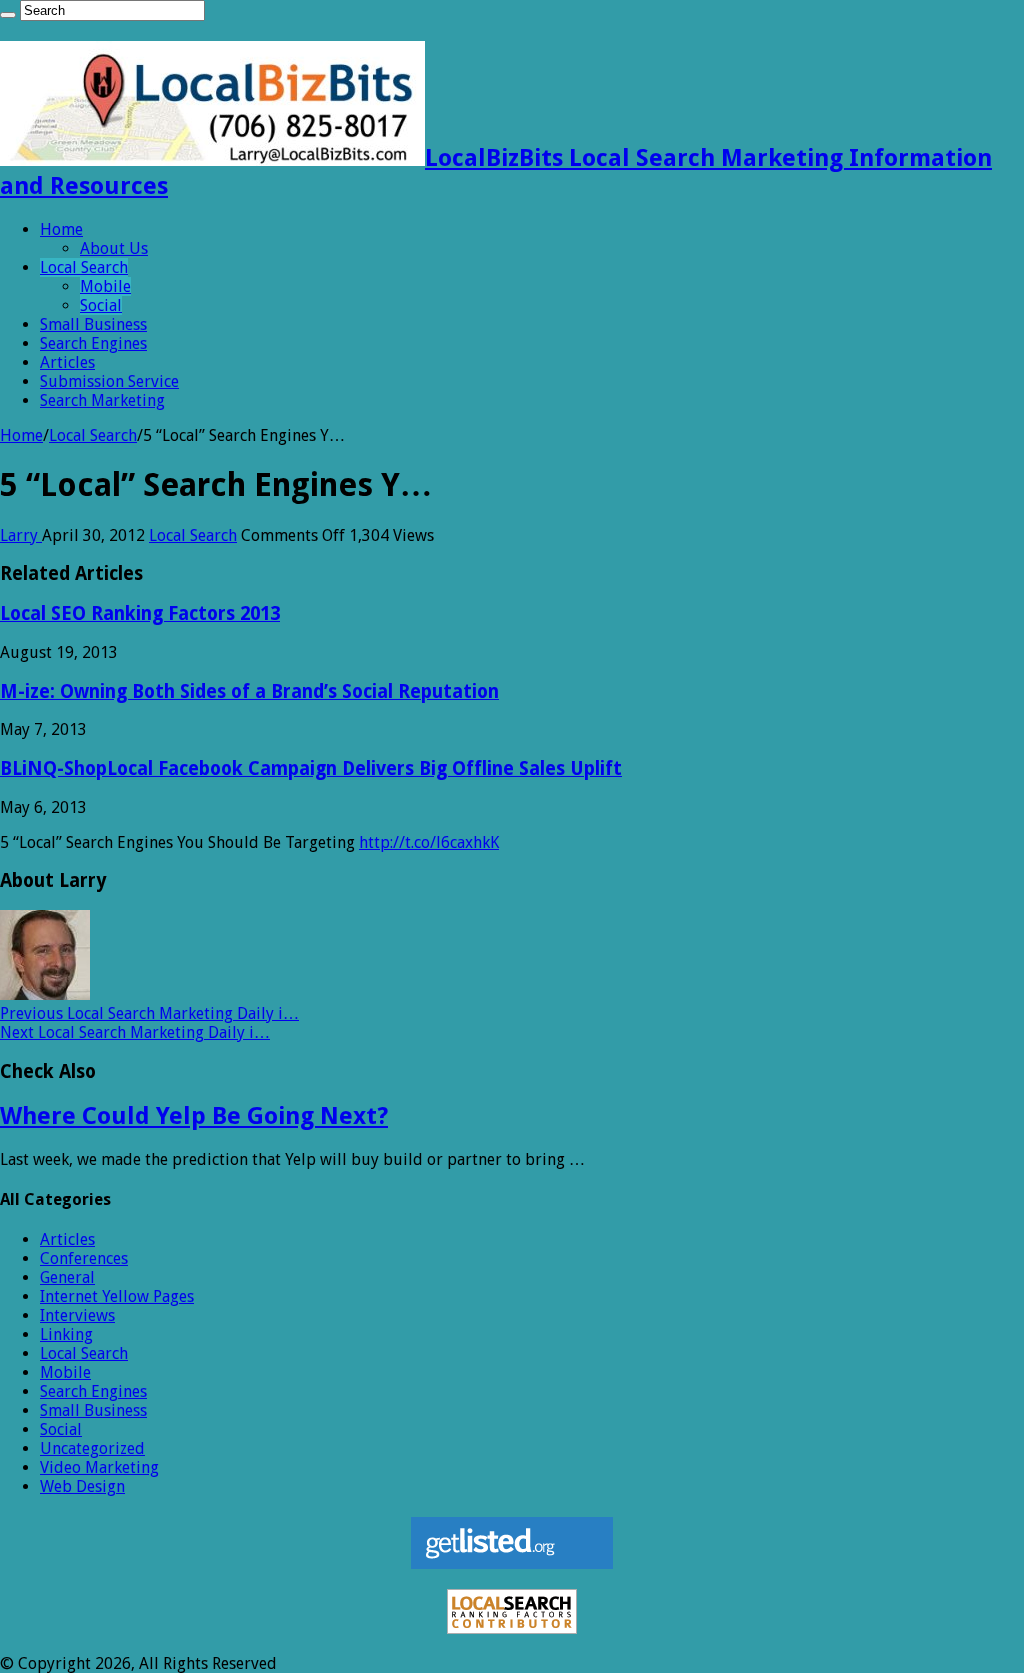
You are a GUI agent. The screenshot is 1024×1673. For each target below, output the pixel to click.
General (67, 1277)
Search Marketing (102, 400)
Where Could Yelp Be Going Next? (194, 1116)
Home (61, 229)
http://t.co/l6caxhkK (429, 842)
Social (101, 305)
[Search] (8, 15)
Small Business (93, 324)
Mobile (105, 286)
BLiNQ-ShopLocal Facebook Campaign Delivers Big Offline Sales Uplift (311, 768)
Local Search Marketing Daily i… (149, 1013)
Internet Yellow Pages (117, 1296)
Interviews (77, 1315)
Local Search (84, 267)
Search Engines (93, 343)
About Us (114, 248)
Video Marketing (99, 1467)
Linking (66, 1334)
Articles (67, 362)
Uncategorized (92, 1448)
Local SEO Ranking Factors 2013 (140, 613)
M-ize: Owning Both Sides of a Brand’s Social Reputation (249, 691)
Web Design (82, 1486)
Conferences (84, 1258)
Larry (21, 535)
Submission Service (109, 381)
